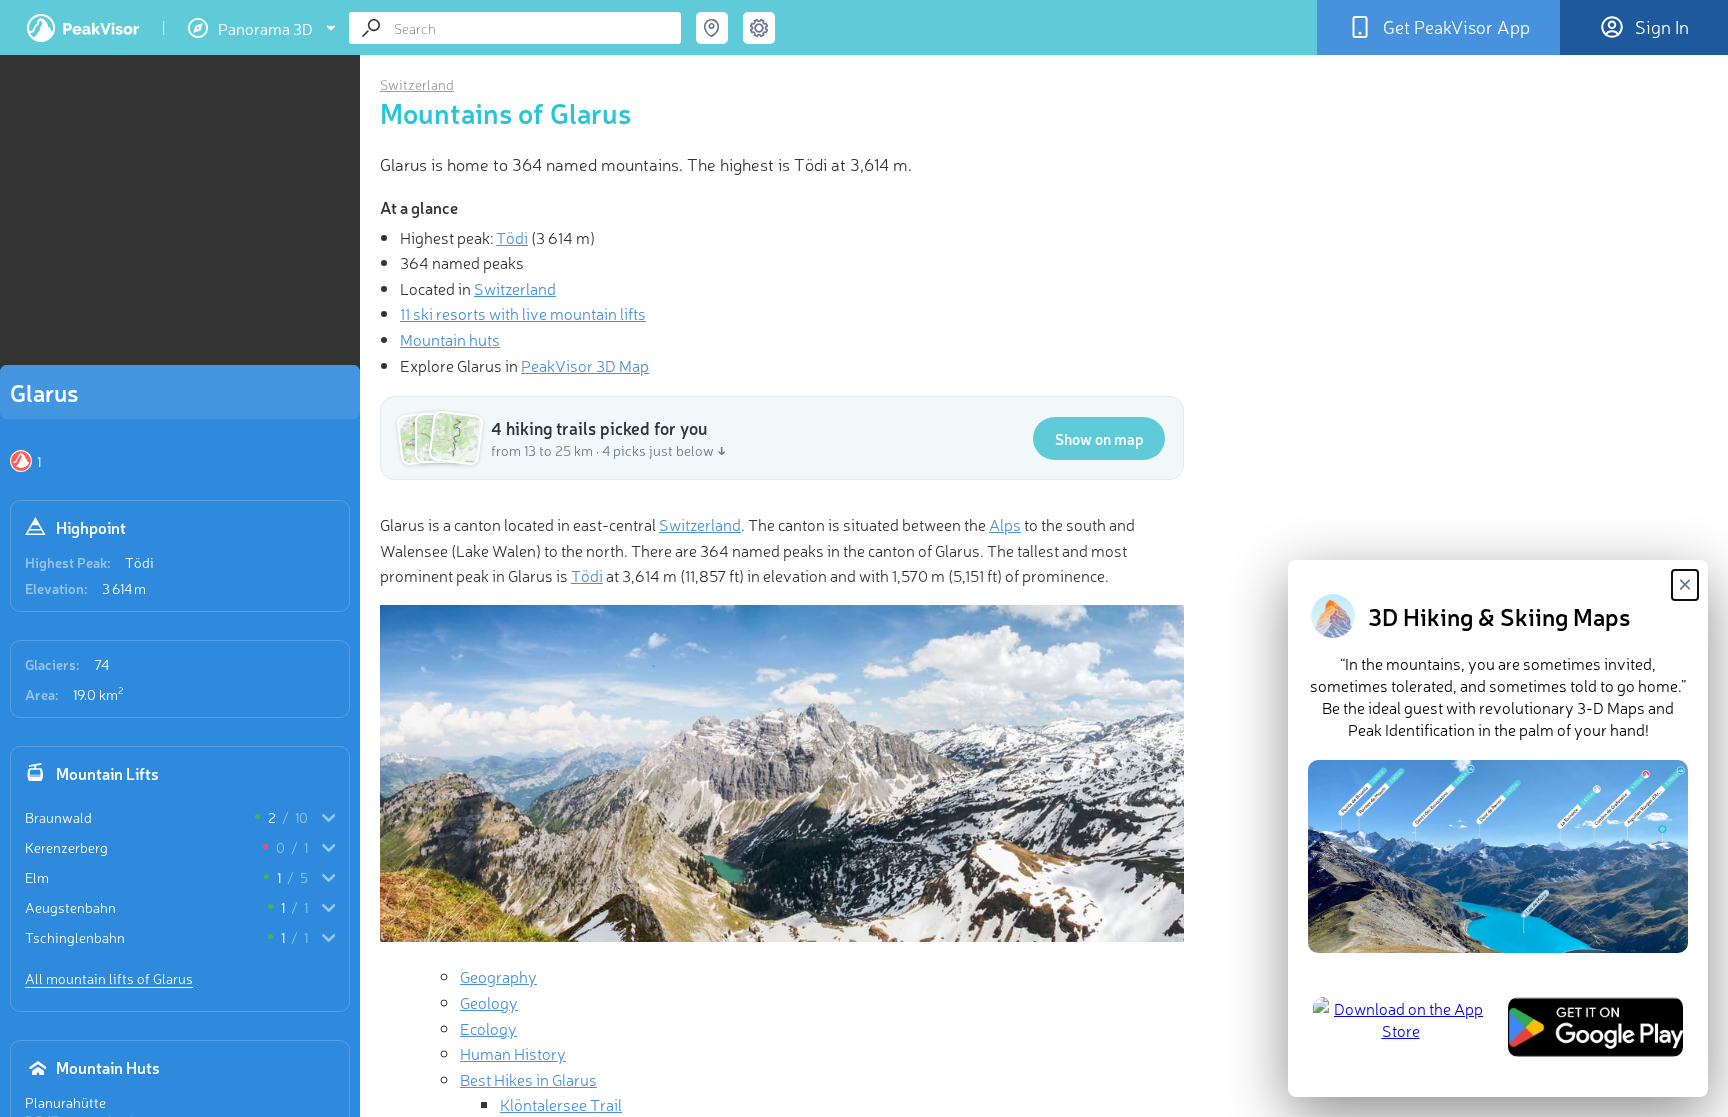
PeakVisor (83, 28)
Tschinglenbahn (75, 937)
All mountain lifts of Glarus (109, 978)
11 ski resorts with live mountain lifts (523, 313)
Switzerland (417, 84)
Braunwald (58, 817)
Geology (489, 1002)
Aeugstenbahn (70, 907)
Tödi (139, 562)
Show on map (1099, 438)
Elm (37, 877)
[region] (180, 216)
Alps (1005, 524)
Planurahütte (65, 1102)
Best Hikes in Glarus (528, 1079)
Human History (513, 1053)
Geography (498, 976)
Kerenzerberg (66, 847)
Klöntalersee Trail (561, 1104)
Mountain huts (450, 339)
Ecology (488, 1028)
